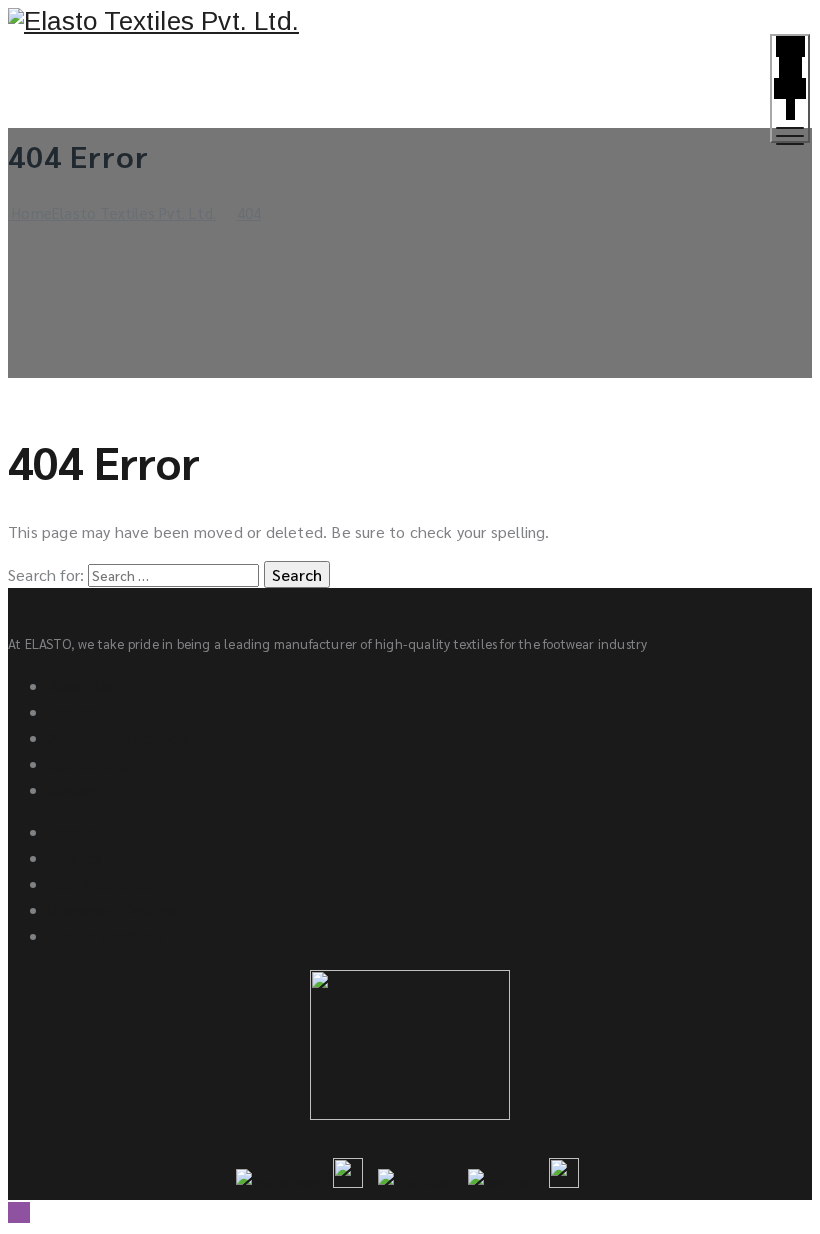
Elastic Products (106, 935)
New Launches (99, 883)
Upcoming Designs (113, 909)
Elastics (75, 857)
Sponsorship (90, 763)
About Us (81, 685)
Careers (74, 789)
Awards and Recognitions (137, 737)
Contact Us (87, 711)
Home (112, 212)
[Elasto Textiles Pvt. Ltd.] (410, 21)
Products (80, 831)
